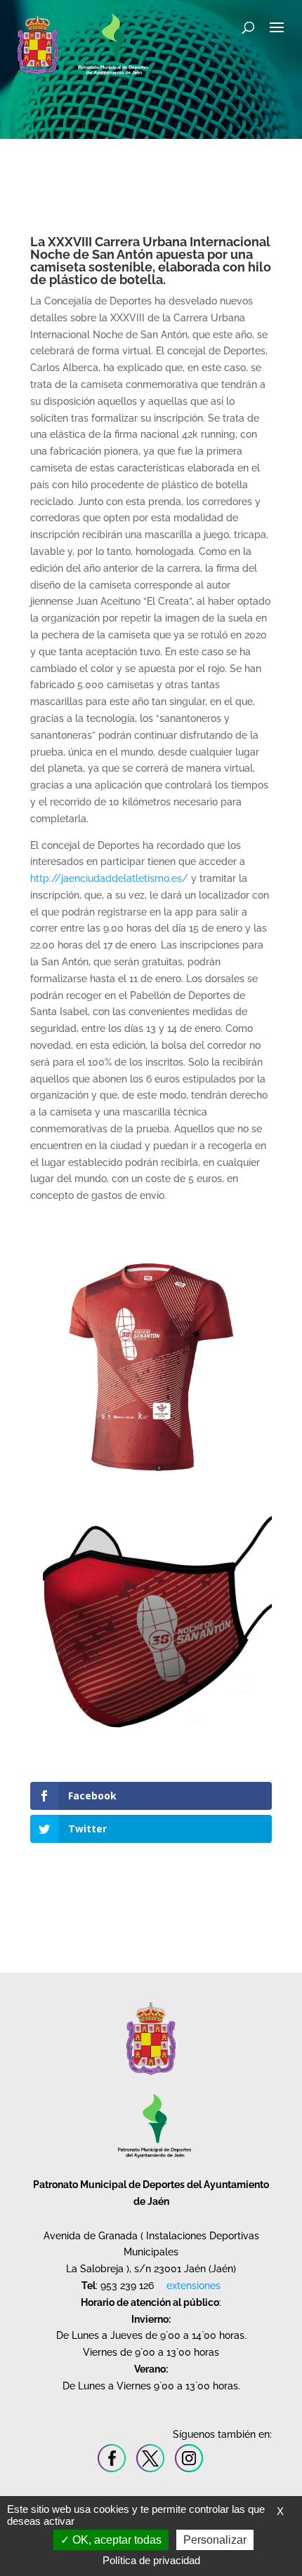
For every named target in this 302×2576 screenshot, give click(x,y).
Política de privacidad (151, 2560)
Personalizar (215, 2540)
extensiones (193, 2286)
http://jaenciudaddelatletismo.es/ (109, 878)
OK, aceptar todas (116, 2540)
